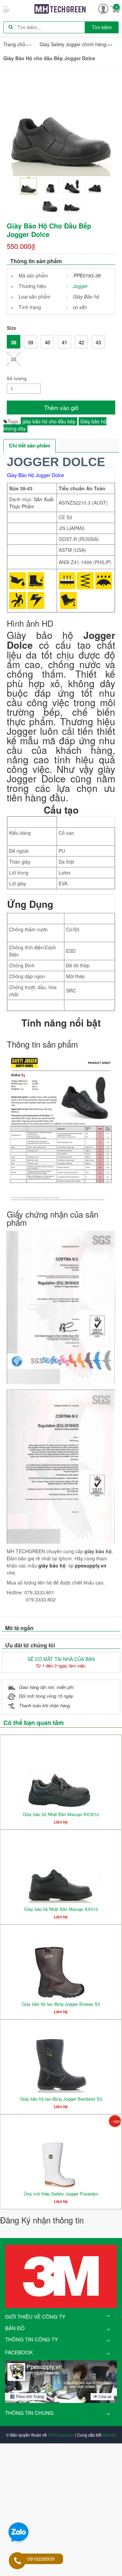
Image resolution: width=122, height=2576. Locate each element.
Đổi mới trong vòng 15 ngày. (47, 1696)
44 (14, 359)
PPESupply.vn (61, 2435)
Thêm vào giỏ (61, 408)
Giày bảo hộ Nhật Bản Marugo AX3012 (61, 1814)
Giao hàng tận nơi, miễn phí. (47, 1687)
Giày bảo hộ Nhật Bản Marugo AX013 (61, 1909)
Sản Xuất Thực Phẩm (31, 503)
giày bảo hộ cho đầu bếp (49, 421)
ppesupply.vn (91, 1565)
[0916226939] (18, 2561)
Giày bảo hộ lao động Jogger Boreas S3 (61, 2004)
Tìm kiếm (102, 27)
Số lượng (17, 378)
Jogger (80, 286)
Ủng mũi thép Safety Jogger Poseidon (61, 2194)
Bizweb (109, 2435)
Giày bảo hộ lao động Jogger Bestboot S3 (61, 2099)
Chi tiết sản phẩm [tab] (29, 445)
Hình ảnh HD (30, 623)
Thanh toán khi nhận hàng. (45, 1705)
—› (76, 44)
